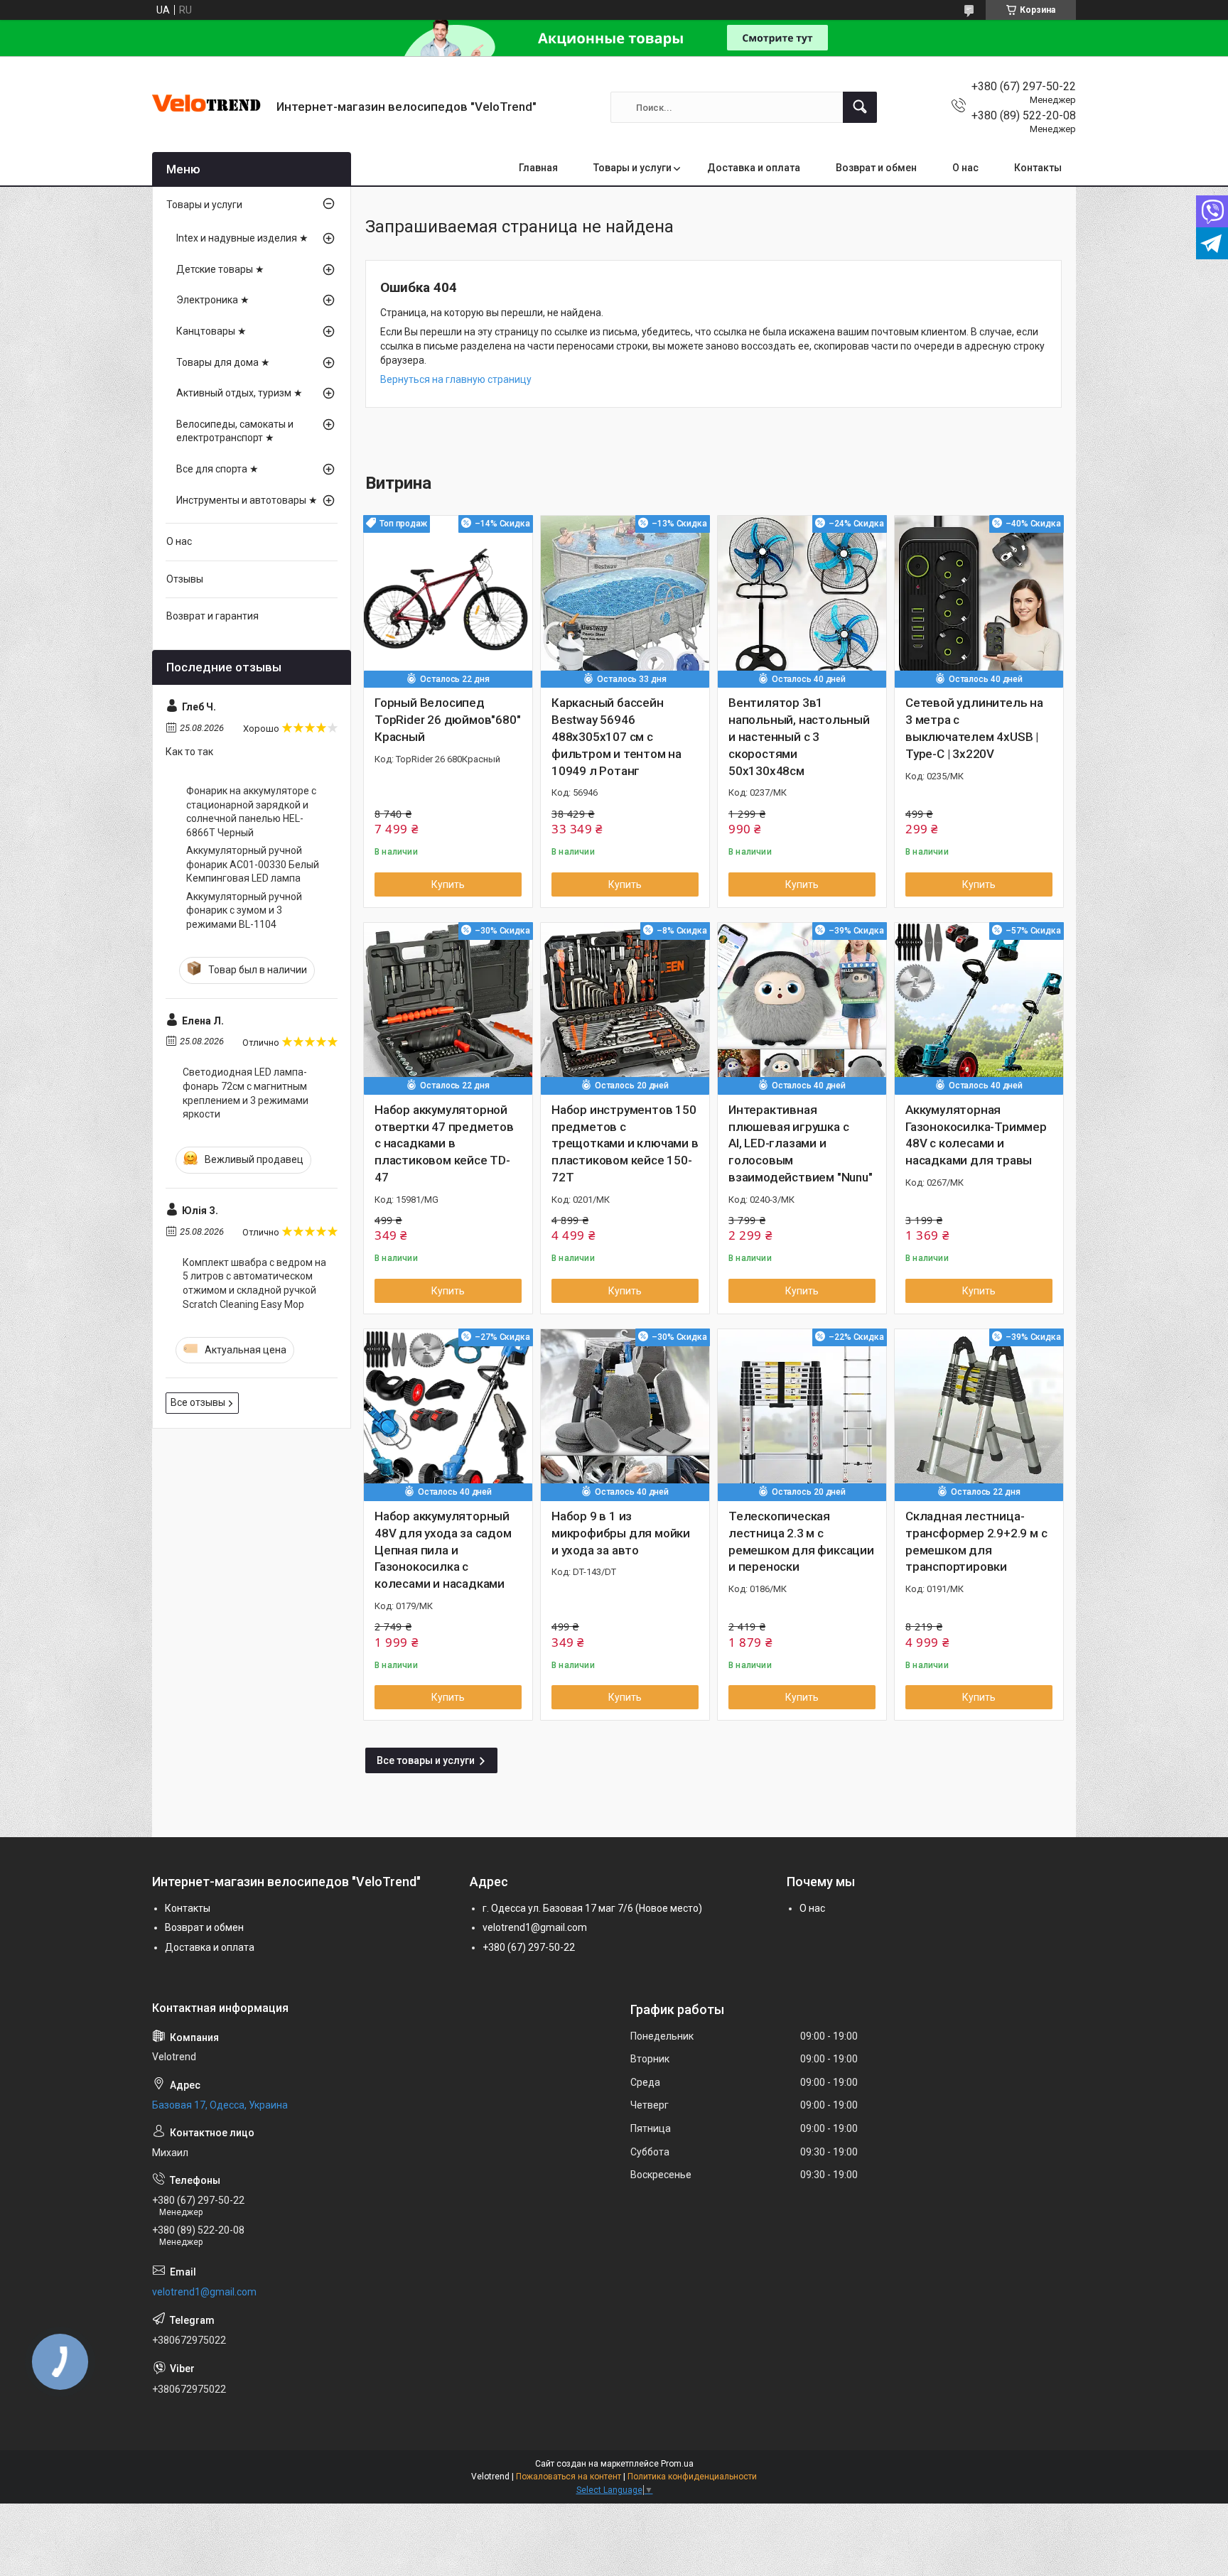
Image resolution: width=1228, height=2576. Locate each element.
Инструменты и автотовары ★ (247, 500)
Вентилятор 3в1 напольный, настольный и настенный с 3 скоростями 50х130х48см (799, 736)
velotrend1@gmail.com (535, 1927)
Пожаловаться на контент (569, 2477)
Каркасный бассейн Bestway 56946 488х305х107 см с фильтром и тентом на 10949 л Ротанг (616, 736)
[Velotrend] (209, 107)
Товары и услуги (632, 168)
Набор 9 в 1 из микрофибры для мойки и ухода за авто (621, 1533)
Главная (538, 168)
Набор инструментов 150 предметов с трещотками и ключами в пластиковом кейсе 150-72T (625, 1143)
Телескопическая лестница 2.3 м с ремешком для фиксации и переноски (801, 1541)
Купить (448, 884)
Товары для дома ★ (223, 362)
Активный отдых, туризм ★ (239, 393)
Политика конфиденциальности (692, 2477)
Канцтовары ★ (211, 331)
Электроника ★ (213, 300)
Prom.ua (677, 2464)
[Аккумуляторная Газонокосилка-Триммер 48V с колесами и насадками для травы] (979, 1007)
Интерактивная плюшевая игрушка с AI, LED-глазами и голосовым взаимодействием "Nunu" (801, 1143)
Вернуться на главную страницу (456, 379)
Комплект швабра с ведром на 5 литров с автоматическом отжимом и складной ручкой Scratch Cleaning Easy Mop (254, 1283)
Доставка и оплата (754, 168)
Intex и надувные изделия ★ (242, 238)
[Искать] (860, 107)
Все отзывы (198, 1402)
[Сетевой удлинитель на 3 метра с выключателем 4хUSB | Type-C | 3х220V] (979, 600)
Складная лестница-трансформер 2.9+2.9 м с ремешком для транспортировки (976, 1541)
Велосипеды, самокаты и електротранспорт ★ (235, 431)
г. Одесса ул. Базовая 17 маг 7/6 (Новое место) (592, 1908)
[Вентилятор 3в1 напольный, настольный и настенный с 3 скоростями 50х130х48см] (802, 600)
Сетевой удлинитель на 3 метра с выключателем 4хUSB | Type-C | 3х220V (974, 728)
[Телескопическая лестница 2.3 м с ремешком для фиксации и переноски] (802, 1413)
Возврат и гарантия (212, 616)
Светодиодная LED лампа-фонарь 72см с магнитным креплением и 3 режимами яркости (246, 1093)
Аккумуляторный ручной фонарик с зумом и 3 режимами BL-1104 (244, 910)
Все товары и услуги (426, 1760)
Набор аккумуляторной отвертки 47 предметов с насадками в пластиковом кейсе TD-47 (444, 1143)
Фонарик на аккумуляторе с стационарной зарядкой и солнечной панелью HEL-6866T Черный (251, 812)
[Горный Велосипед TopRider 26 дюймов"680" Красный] (448, 600)
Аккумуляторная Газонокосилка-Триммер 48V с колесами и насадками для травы (976, 1135)
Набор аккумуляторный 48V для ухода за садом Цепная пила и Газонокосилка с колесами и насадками (443, 1550)
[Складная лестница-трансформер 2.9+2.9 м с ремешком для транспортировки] (979, 1413)
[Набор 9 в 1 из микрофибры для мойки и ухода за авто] (625, 1413)
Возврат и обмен (876, 168)
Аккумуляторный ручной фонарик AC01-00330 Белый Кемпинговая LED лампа (253, 864)
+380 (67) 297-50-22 (529, 1947)
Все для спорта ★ (217, 469)
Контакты (1038, 168)
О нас (965, 168)
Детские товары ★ (220, 269)
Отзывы (185, 579)
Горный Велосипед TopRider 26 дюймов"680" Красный (447, 720)
